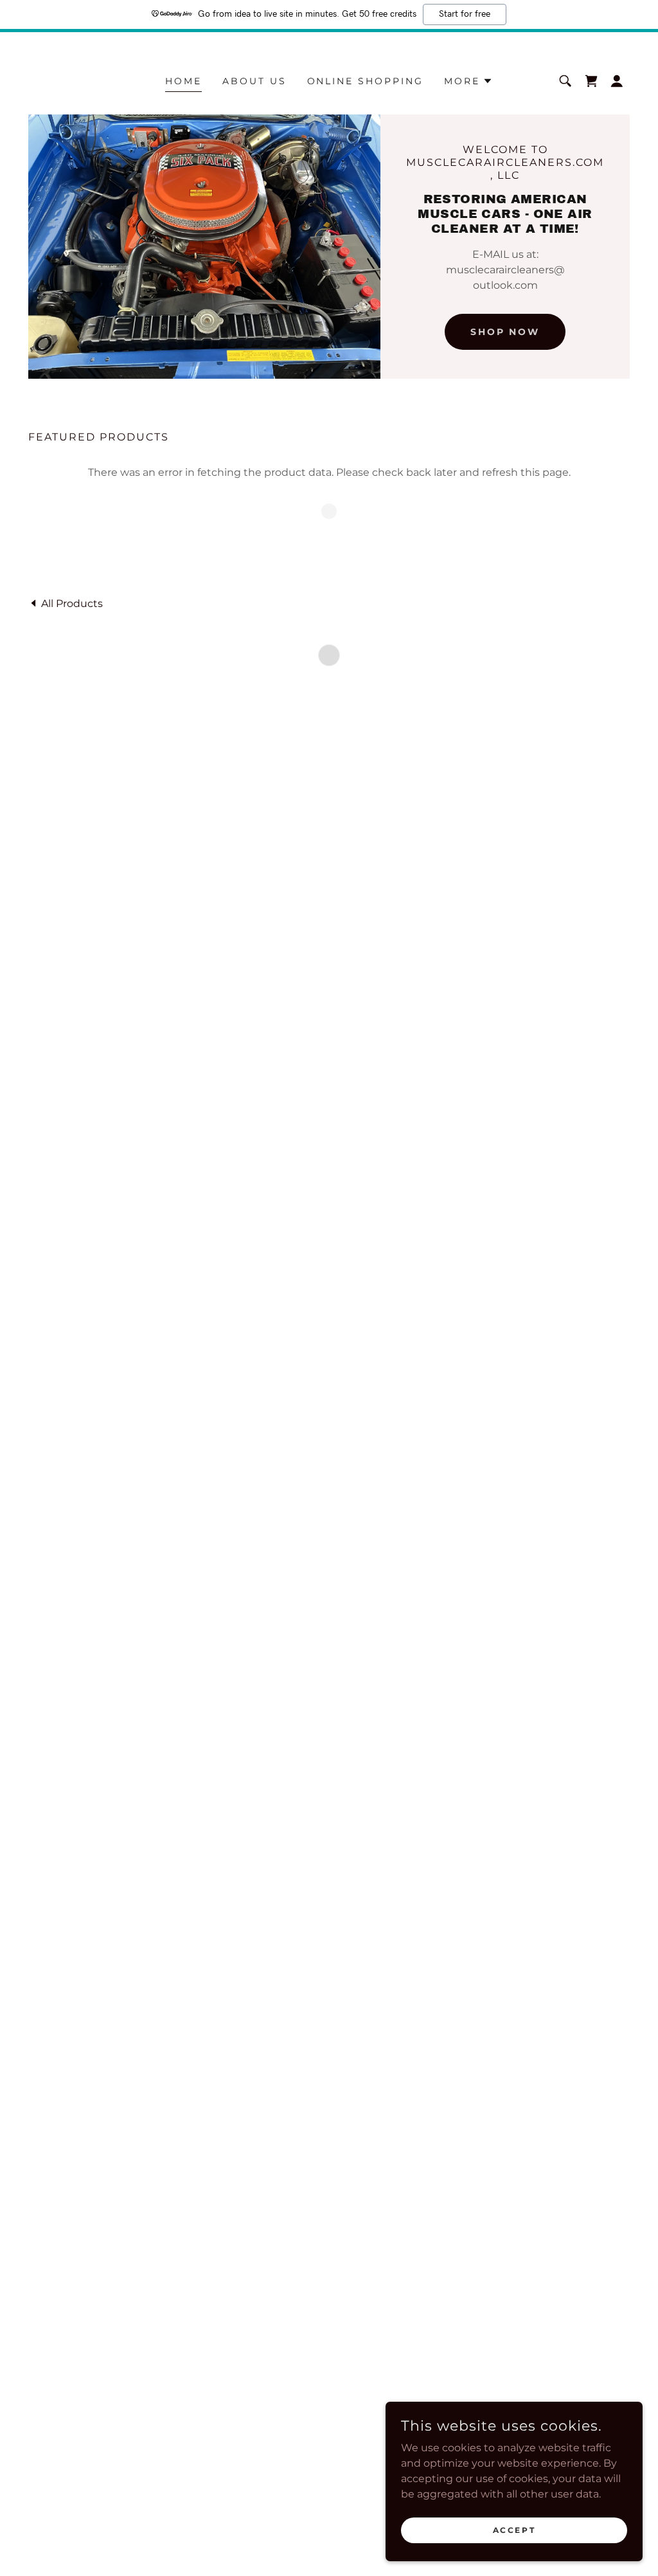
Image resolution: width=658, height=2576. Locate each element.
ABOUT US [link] (254, 81)
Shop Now (505, 332)
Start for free (465, 14)
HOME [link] (183, 81)
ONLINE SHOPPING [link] (366, 81)
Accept (514, 2530)
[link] (66, 603)
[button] (468, 81)
